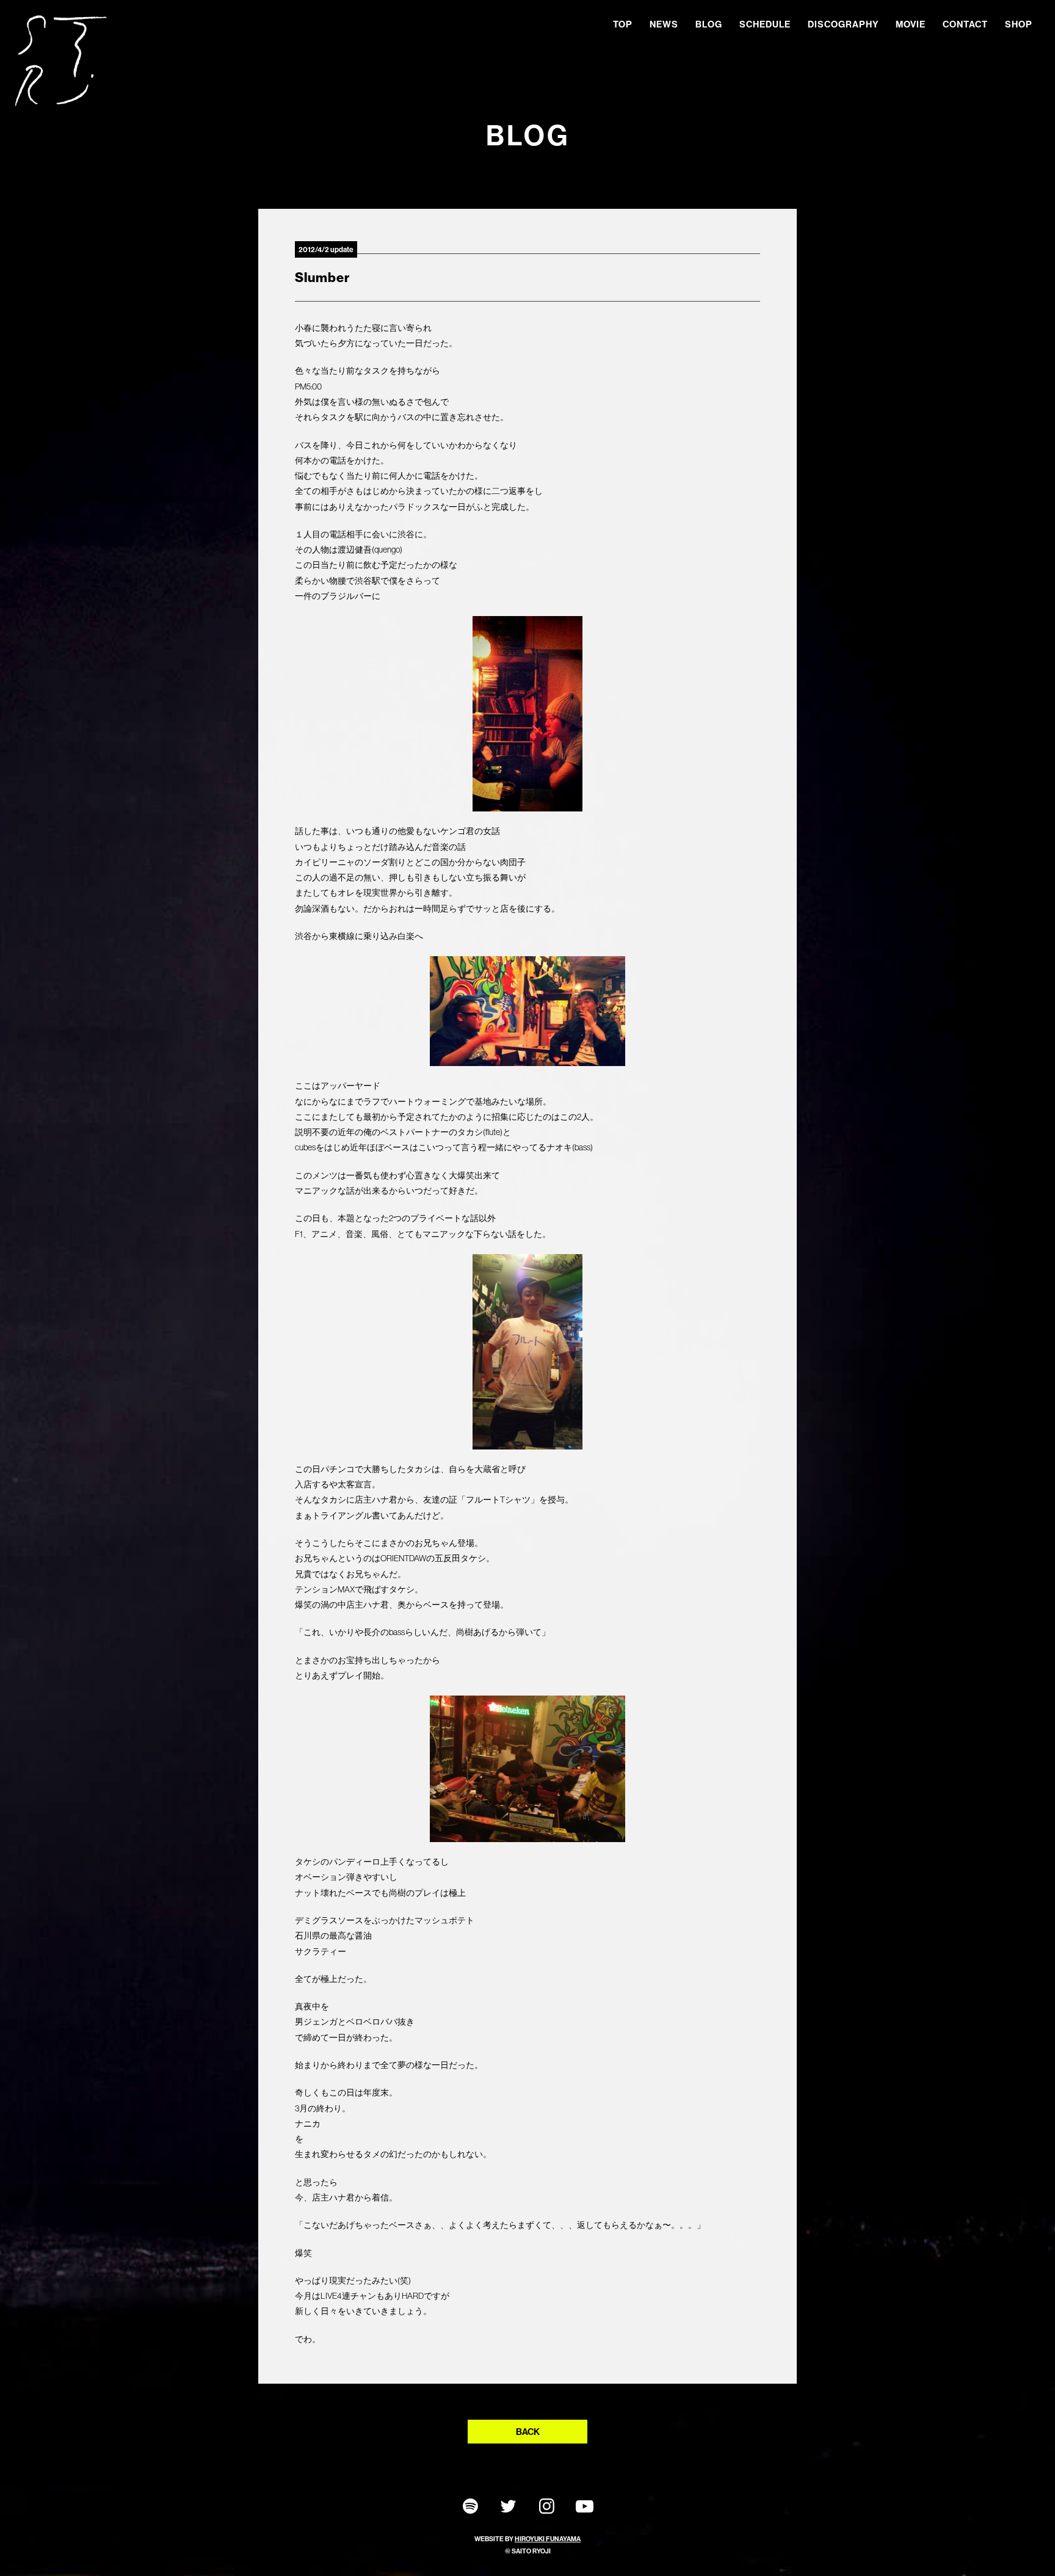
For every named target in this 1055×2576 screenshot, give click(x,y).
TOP (623, 24)
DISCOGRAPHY (843, 24)
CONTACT (965, 24)
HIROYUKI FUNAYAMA (548, 2539)
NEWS (664, 24)
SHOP (1019, 24)
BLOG (709, 24)
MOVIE (911, 24)
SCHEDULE (765, 24)
